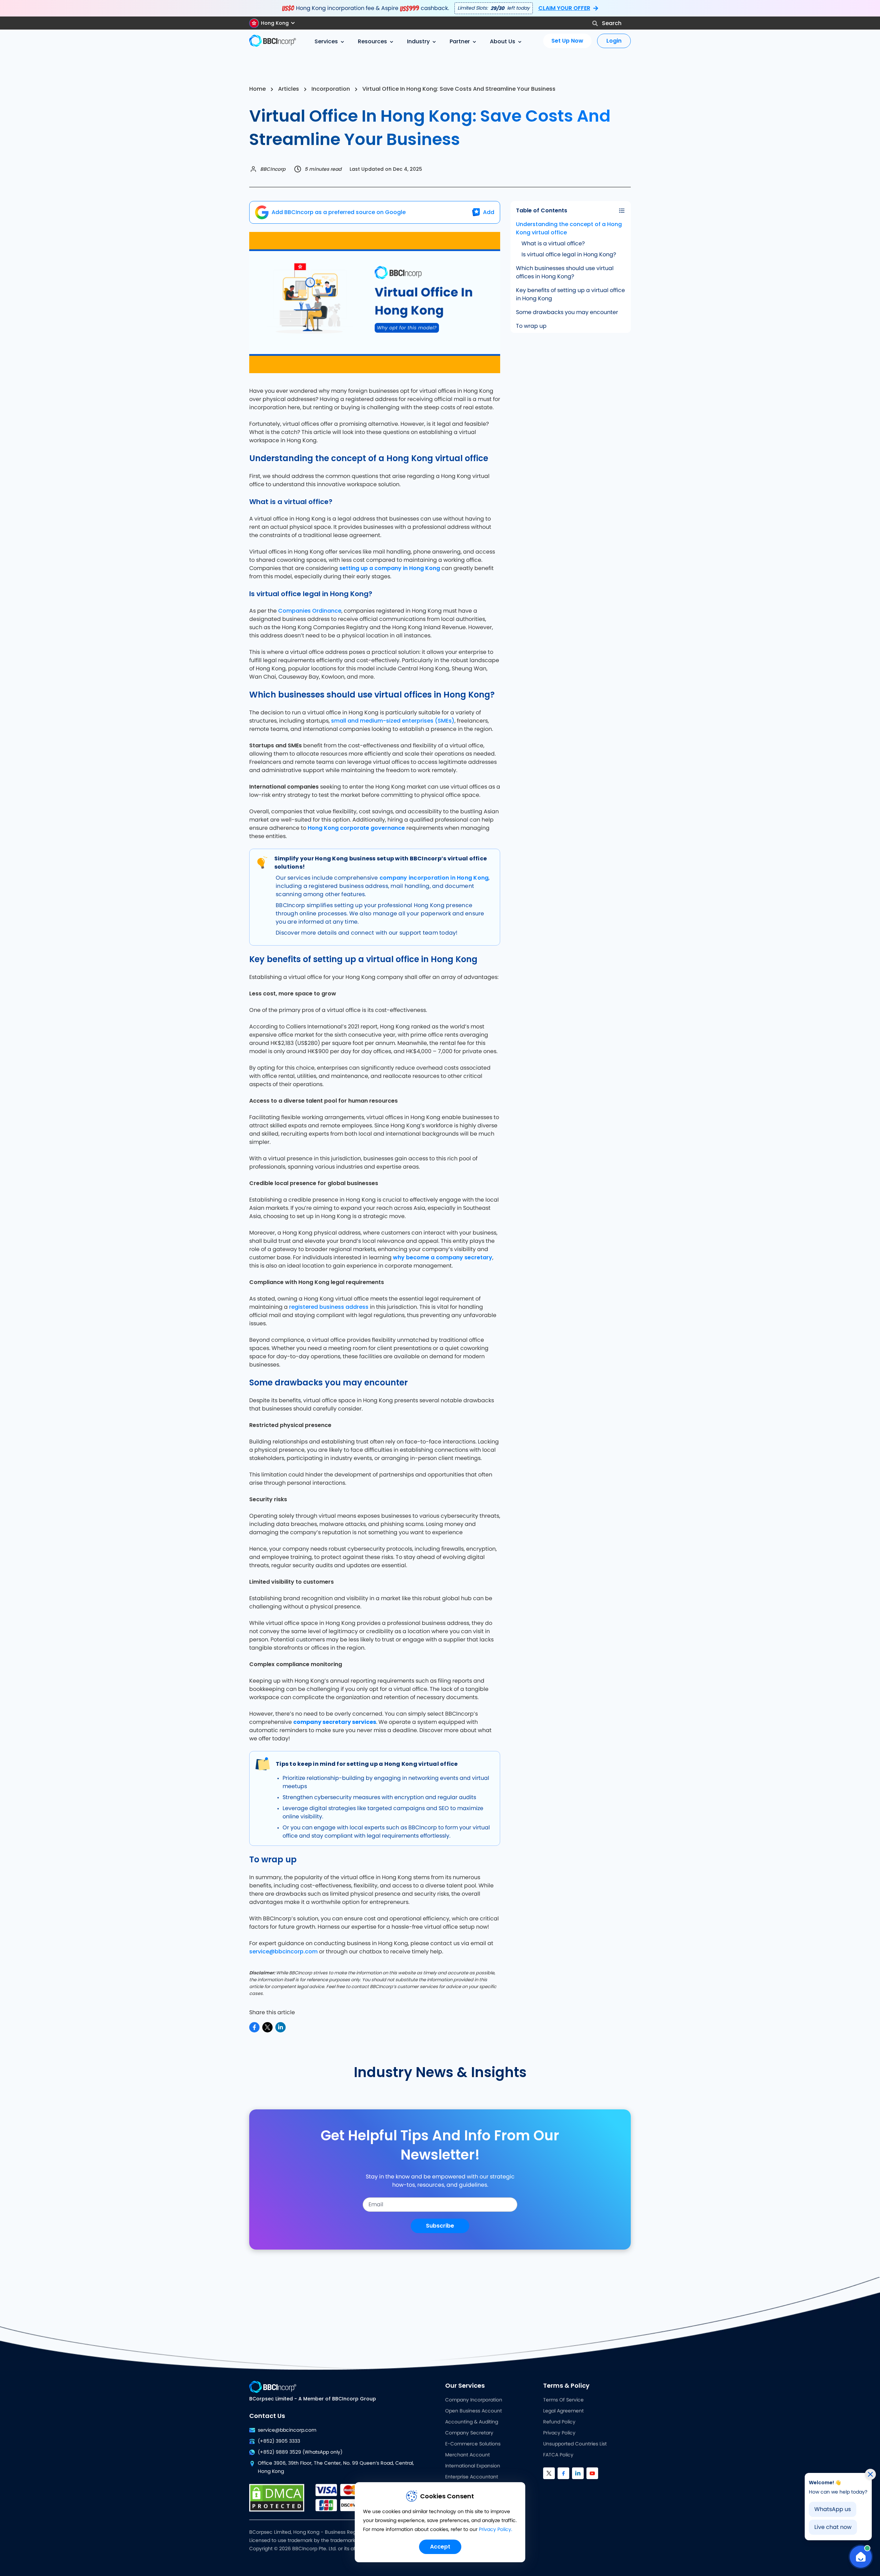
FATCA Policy (558, 2455)
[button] (275, 23)
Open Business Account (474, 2411)
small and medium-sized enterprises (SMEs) (393, 721)
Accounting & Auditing (472, 2422)
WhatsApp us (833, 2509)
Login (614, 41)
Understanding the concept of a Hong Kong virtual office (569, 228)
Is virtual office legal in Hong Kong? (569, 255)
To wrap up (531, 326)
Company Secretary (469, 2433)
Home (257, 89)
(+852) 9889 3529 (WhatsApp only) (300, 2452)
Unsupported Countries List (575, 2444)
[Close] (870, 2474)
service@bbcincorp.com (283, 1951)
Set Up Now (567, 41)
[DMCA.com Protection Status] (277, 2498)
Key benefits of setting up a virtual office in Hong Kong (570, 294)
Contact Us (267, 2416)
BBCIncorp (273, 169)
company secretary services (335, 1722)
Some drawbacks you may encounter (567, 312)
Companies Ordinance (310, 611)
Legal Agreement (563, 2411)
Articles (289, 89)
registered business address (329, 1307)
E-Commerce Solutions (473, 2444)
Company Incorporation (474, 2400)
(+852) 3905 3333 (279, 2441)
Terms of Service (563, 2400)
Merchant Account (467, 2455)
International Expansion (473, 2466)
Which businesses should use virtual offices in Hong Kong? (565, 272)
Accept (440, 2547)
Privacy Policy (559, 2433)
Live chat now (833, 2527)
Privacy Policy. (496, 2530)
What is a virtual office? (553, 244)
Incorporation (331, 89)
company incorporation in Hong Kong (434, 878)
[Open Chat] (861, 2557)
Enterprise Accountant (472, 2477)
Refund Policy (559, 2422)
